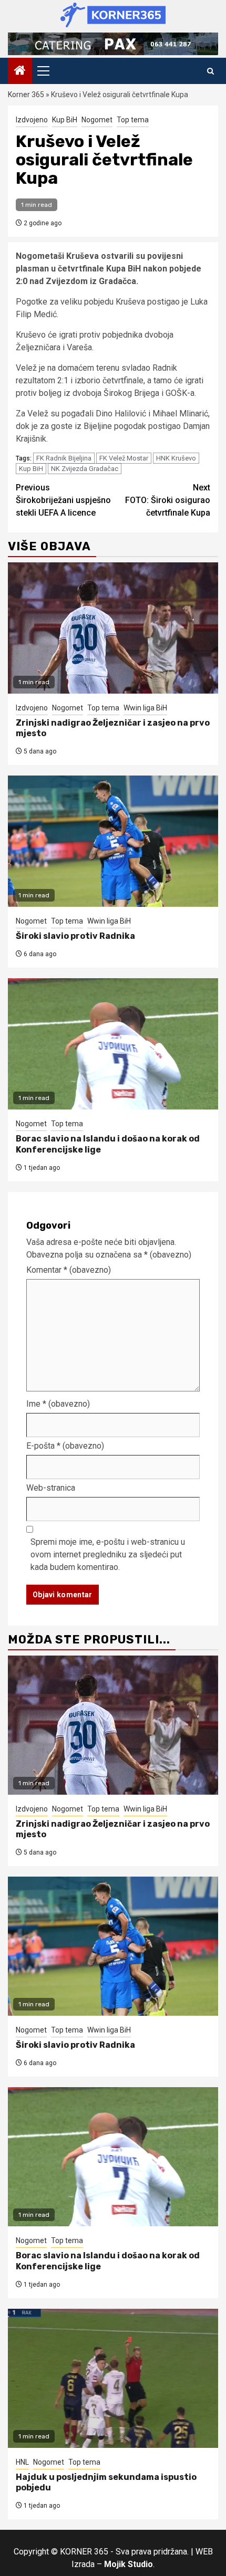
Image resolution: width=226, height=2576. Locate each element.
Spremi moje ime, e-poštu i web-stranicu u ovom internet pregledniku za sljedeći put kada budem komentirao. (108, 1554)
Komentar (69, 1270)
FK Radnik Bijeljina (64, 458)
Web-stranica (51, 1488)
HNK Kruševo (176, 458)
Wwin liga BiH (145, 708)
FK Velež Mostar (124, 458)
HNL (22, 2462)
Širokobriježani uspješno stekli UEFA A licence (63, 500)
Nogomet (97, 120)
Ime (58, 1404)
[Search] (210, 71)
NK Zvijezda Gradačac (85, 469)
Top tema (133, 120)
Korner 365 (26, 95)
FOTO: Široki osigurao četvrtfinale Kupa (168, 500)
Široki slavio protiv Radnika (75, 936)
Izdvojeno (32, 120)
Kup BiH (65, 120)
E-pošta (65, 1446)
